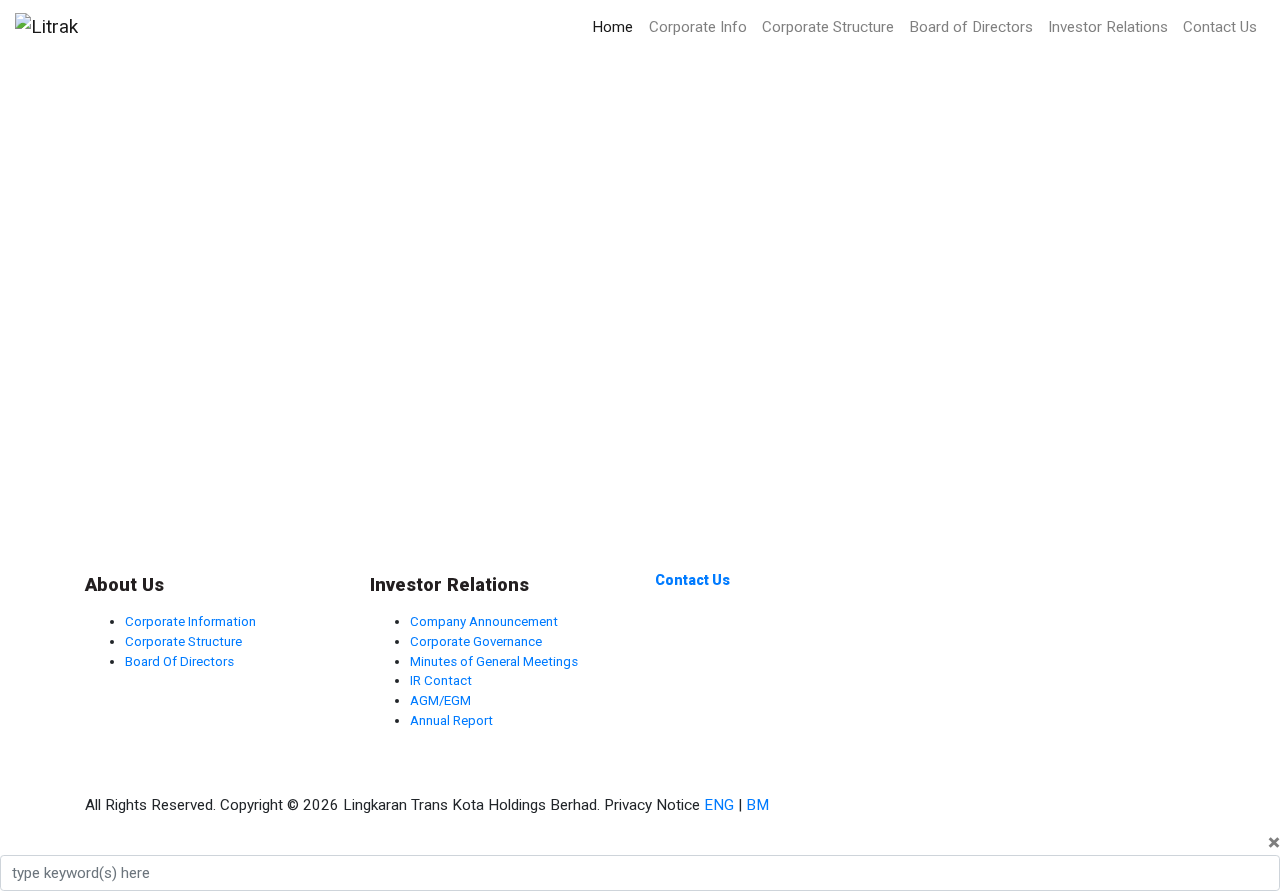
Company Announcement (484, 621)
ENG (719, 805)
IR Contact (441, 680)
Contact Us (1220, 27)
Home (612, 27)
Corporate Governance (476, 641)
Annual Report (451, 720)
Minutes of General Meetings (494, 661)
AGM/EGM (440, 700)
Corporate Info (698, 27)
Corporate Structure (828, 27)
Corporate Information (190, 621)
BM (757, 805)
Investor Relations (1108, 27)
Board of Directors (971, 27)
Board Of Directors (179, 661)
